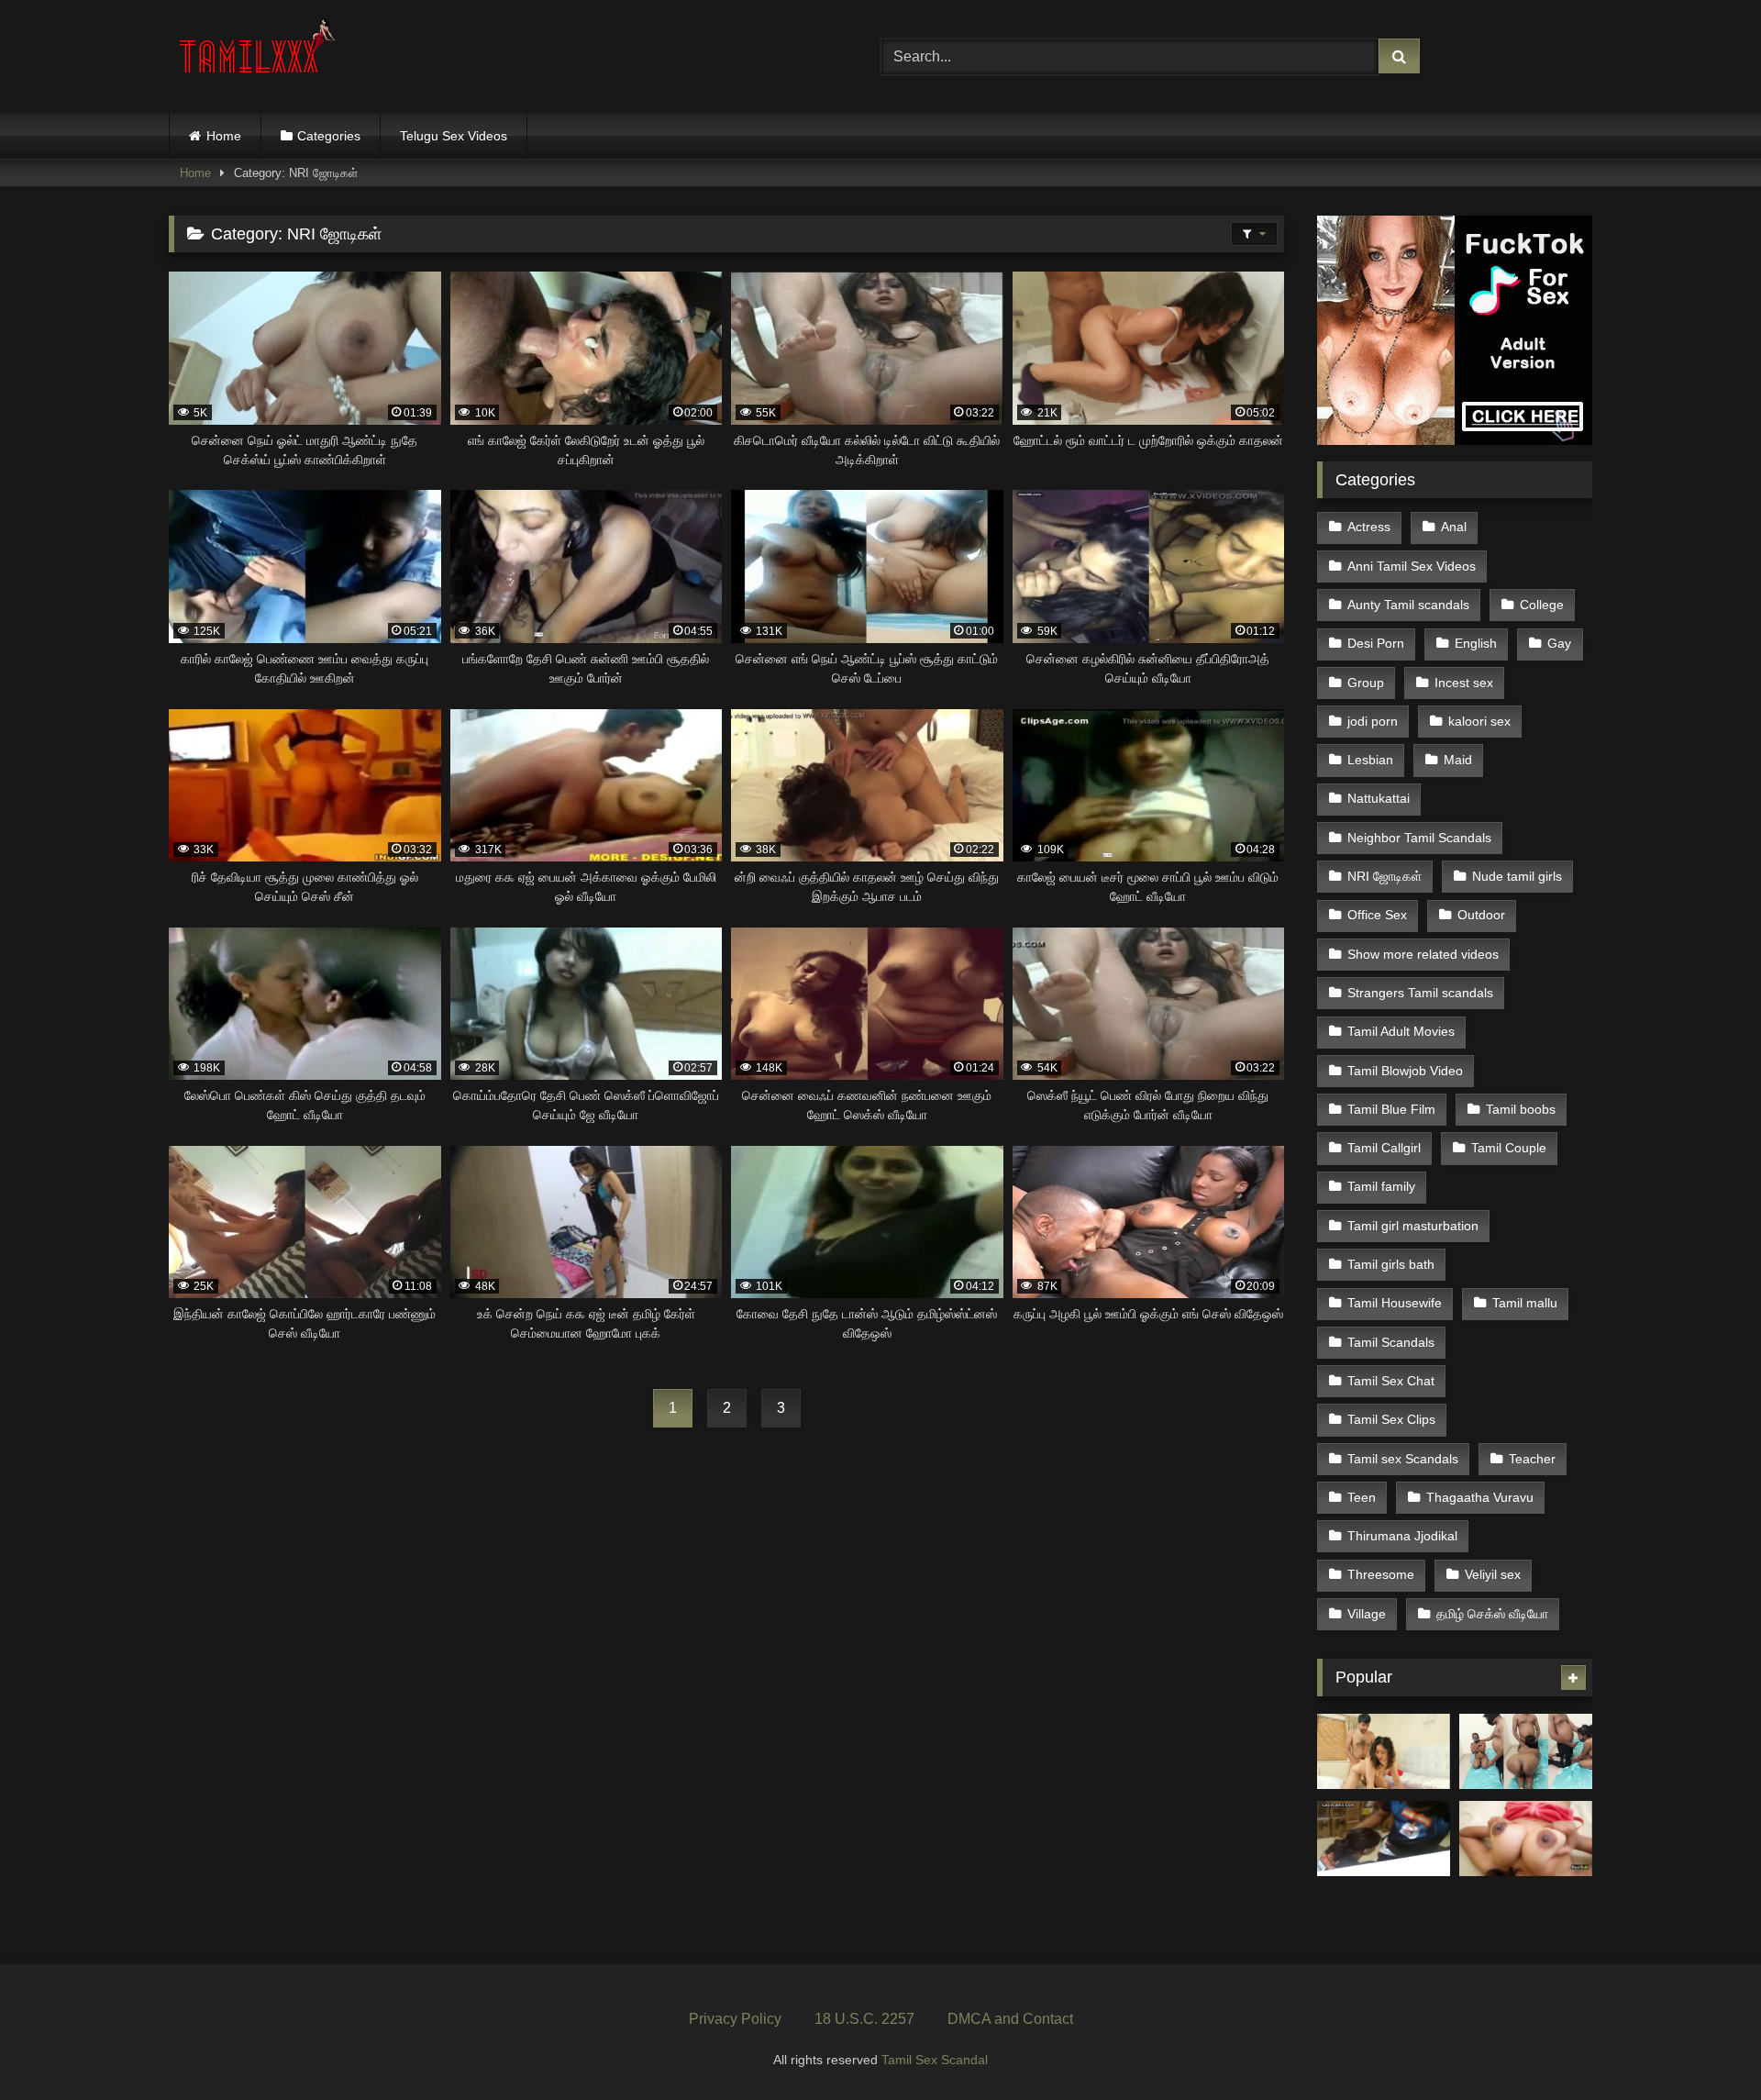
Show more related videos (1423, 954)
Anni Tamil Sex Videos (1412, 566)
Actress (1369, 527)
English (1476, 643)
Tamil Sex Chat (1391, 1381)
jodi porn (1373, 721)
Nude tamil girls (1517, 876)
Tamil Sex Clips (1391, 1419)
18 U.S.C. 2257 (864, 2019)
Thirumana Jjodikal (1402, 1536)
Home (224, 136)
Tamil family (1381, 1186)
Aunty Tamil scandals (1408, 605)
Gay (1559, 643)
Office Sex (1377, 915)
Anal (1454, 527)
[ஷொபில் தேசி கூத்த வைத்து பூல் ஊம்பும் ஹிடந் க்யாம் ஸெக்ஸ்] (1384, 1839)
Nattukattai (1379, 798)
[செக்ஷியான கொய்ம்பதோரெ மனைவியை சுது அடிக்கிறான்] (1384, 1751)
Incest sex (1464, 683)
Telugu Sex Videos (454, 136)
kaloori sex (1479, 721)
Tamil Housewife (1395, 1303)
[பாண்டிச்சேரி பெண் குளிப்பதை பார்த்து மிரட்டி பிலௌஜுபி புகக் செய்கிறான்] (1526, 1751)
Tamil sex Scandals (1403, 1459)
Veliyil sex (1493, 1574)
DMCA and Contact (1010, 2019)
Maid (1458, 760)
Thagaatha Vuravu (1480, 1497)
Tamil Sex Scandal (935, 2060)
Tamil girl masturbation (1413, 1226)
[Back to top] (1704, 2045)
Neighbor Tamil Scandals (1419, 838)
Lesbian (1370, 760)
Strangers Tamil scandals (1420, 993)
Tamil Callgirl (1384, 1148)
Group (1366, 683)
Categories (329, 136)
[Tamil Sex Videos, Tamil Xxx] (260, 53)
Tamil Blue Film (1391, 1109)
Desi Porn (1376, 643)
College (1542, 605)
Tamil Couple (1509, 1148)
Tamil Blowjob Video (1405, 1071)
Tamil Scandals (1391, 1342)
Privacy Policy (735, 2019)
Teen (1362, 1497)
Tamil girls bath (1391, 1264)
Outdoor (1481, 915)
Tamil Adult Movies (1401, 1031)
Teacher (1532, 1459)
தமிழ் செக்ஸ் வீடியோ (1492, 1614)
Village (1367, 1614)
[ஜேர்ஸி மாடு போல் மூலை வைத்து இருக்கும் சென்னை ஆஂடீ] (1526, 1839)
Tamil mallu (1525, 1303)
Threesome (1381, 1574)
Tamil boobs (1521, 1109)
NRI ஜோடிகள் (1384, 876)
